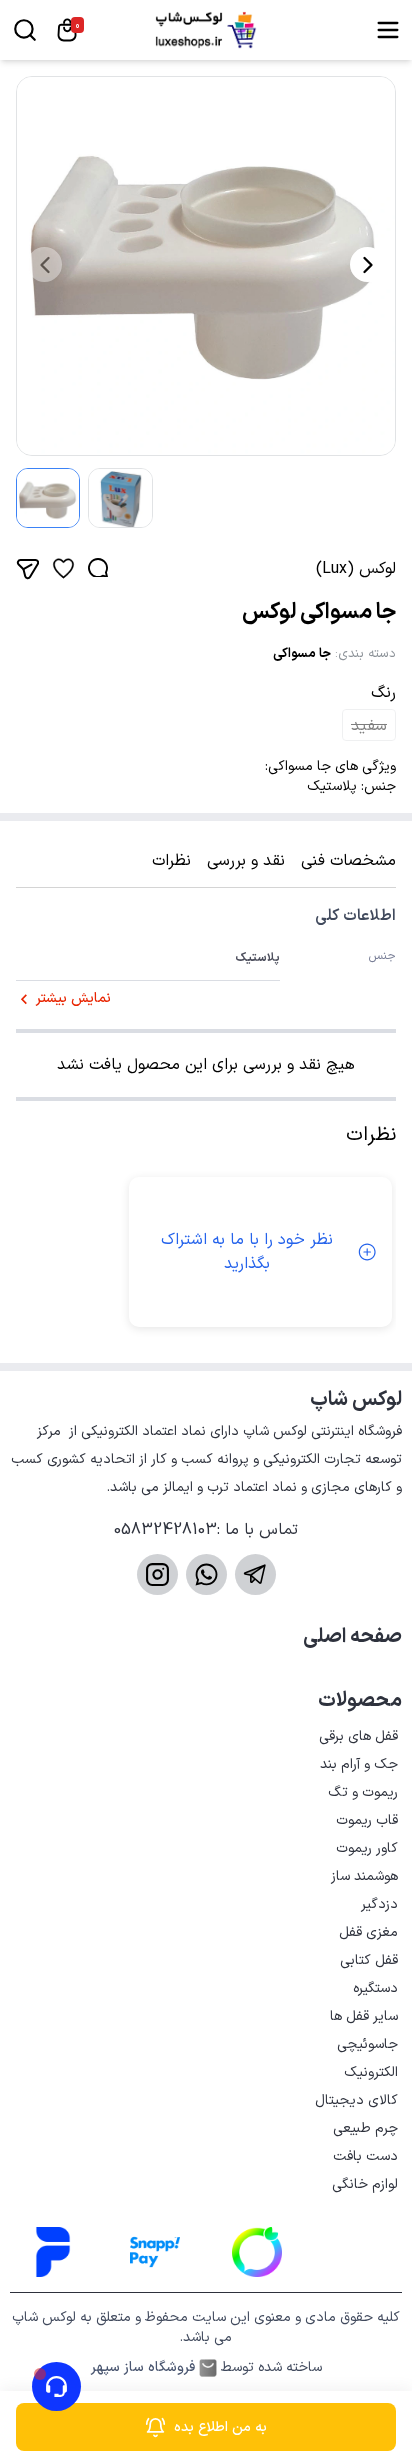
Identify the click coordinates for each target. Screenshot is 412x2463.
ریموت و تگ (363, 1792)
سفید (369, 726)
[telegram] (255, 1574)
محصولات (360, 1701)
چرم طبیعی (365, 2128)
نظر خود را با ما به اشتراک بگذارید (247, 1252)
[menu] (388, 30)
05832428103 (165, 1530)
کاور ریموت (367, 1848)
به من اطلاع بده (220, 2427)
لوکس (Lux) (356, 569)
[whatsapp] (206, 1574)
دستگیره (375, 1988)
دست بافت (365, 2156)
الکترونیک (371, 2072)
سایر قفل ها (364, 2016)
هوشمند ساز (364, 1876)
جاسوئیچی (367, 2044)
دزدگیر (379, 1904)
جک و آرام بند (359, 1764)
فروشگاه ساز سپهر (143, 2368)
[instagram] (157, 1574)
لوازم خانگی (365, 2184)
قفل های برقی (358, 1736)
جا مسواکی (302, 654)
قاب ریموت (367, 1820)
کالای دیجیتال (356, 2100)
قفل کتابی (369, 1960)
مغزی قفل (368, 1932)
